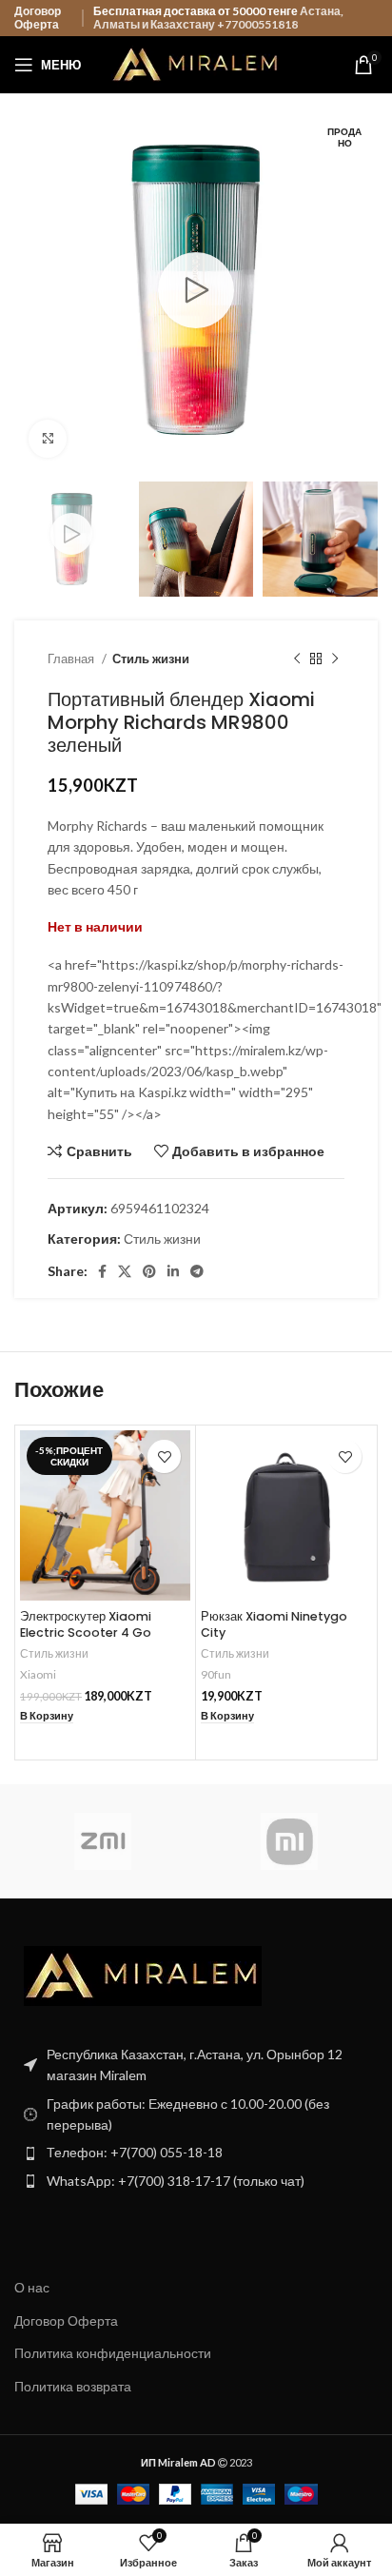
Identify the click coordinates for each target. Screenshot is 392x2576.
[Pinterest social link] (149, 1271)
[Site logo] (196, 63)
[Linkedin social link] (173, 1271)
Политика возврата (73, 2386)
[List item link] (196, 2153)
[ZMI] (103, 1841)
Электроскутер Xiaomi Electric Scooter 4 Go (86, 1625)
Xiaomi (38, 1674)
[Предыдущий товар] (297, 659)
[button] (47, 1716)
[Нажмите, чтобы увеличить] (48, 439)
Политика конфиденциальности (113, 2353)
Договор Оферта (38, 18)
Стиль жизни (151, 659)
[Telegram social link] (197, 1271)
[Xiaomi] (289, 1841)
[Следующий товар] (335, 659)
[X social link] (125, 1271)
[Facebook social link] (102, 1271)
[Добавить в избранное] (164, 1456)
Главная (72, 659)
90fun (216, 1674)
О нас (32, 2287)
